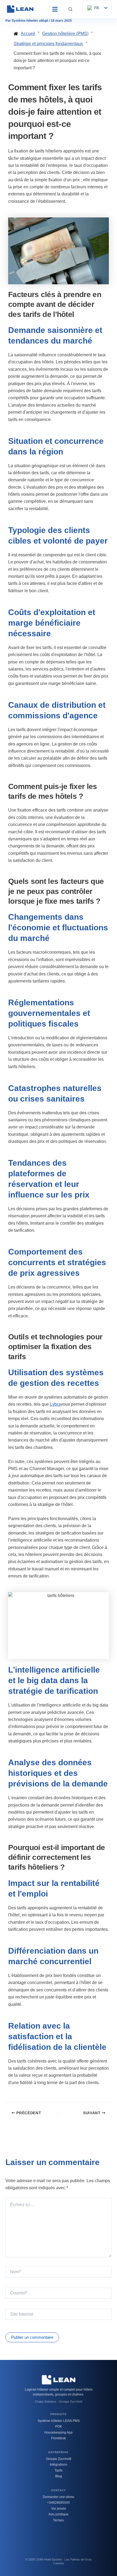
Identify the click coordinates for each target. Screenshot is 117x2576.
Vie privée (59, 2509)
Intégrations (59, 2465)
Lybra (55, 1404)
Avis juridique (59, 2514)
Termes (59, 2520)
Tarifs (59, 2471)
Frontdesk (59, 2438)
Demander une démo (59, 2497)
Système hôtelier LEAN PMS (59, 2421)
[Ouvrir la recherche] (70, 9)
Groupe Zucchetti (59, 2459)
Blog (59, 2476)
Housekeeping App (59, 2432)
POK (59, 2427)
